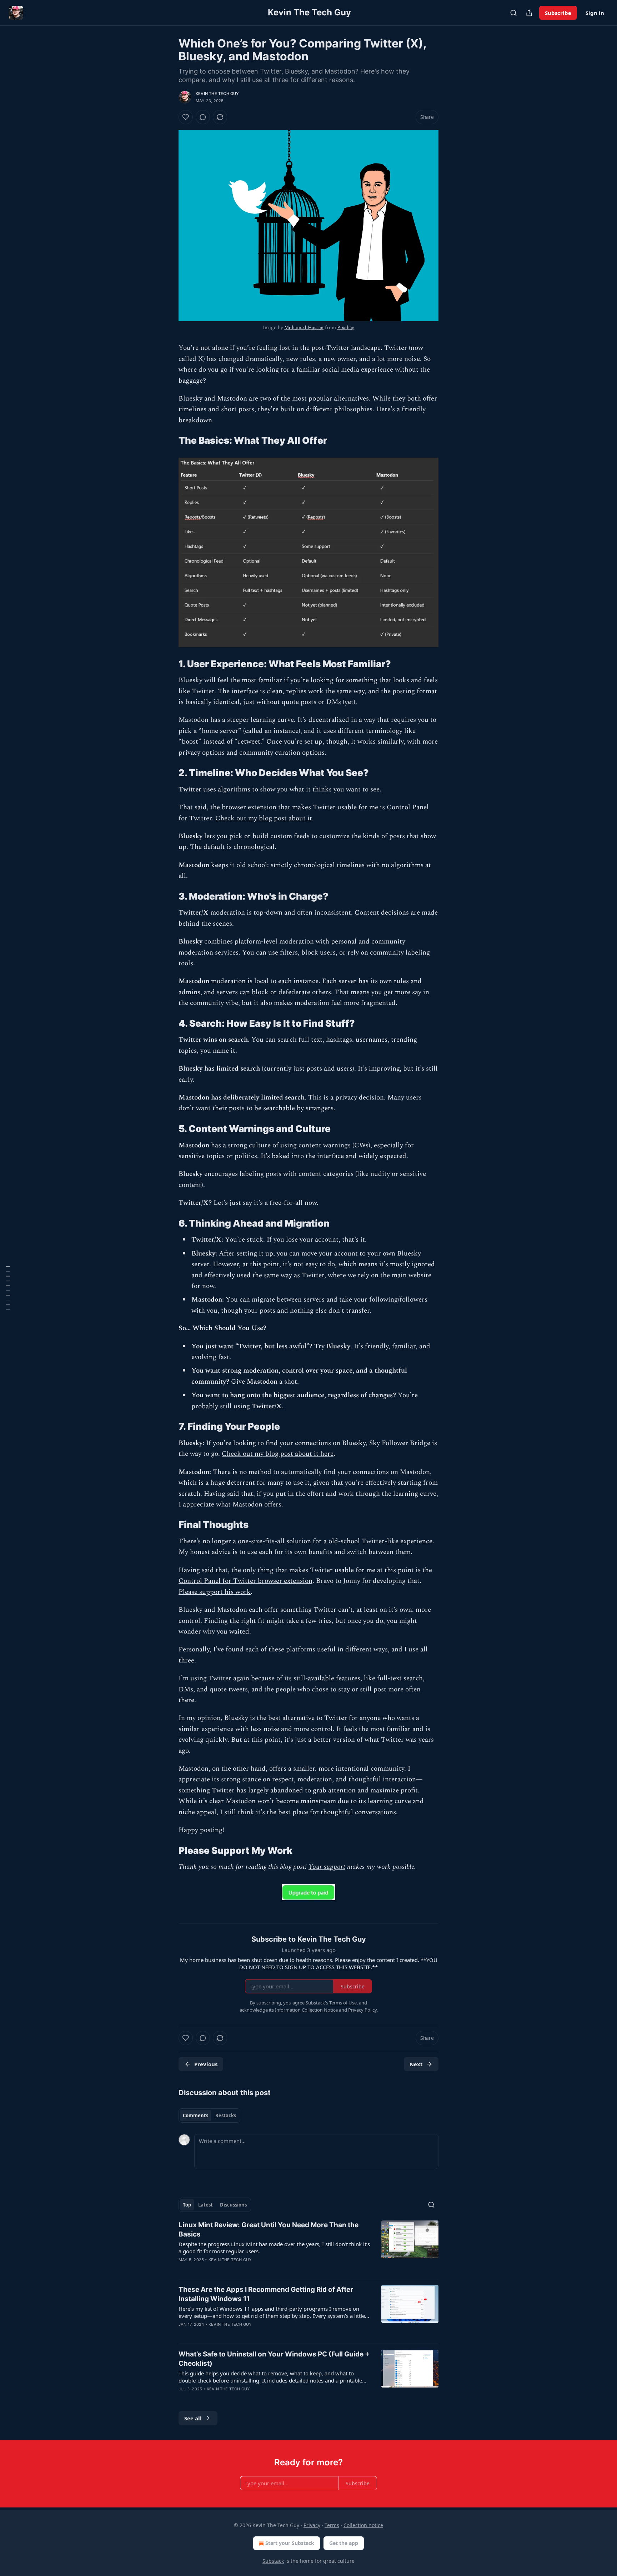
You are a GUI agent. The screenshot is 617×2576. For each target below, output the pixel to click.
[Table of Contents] (8, 1288)
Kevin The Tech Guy (217, 94)
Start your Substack (290, 2543)
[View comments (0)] (203, 117)
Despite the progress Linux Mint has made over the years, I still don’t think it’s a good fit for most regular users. (274, 2248)
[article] (308, 2247)
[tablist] (209, 2115)
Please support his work (215, 1592)
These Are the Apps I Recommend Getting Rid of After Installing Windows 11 (266, 2294)
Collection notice (363, 2525)
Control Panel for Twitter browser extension (245, 1581)
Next (416, 2064)
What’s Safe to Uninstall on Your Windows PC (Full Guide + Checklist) (274, 2359)
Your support (327, 1867)
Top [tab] (187, 2205)
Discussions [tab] (233, 2205)
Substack (273, 2561)
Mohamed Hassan (304, 328)
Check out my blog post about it (264, 818)
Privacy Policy (362, 2010)
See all (193, 2418)
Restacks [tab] (226, 2115)
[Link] (169, 441)
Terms (332, 2525)
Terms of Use (343, 2003)
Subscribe (558, 13)
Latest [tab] (205, 2205)
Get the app (344, 2543)
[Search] (513, 13)
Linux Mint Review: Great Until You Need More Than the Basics (269, 2230)
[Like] (186, 117)
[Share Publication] (529, 13)
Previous (206, 2064)
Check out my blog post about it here (278, 1454)
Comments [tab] (195, 2115)
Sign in (595, 13)
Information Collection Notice (306, 2010)
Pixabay (346, 328)
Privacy (312, 2525)
